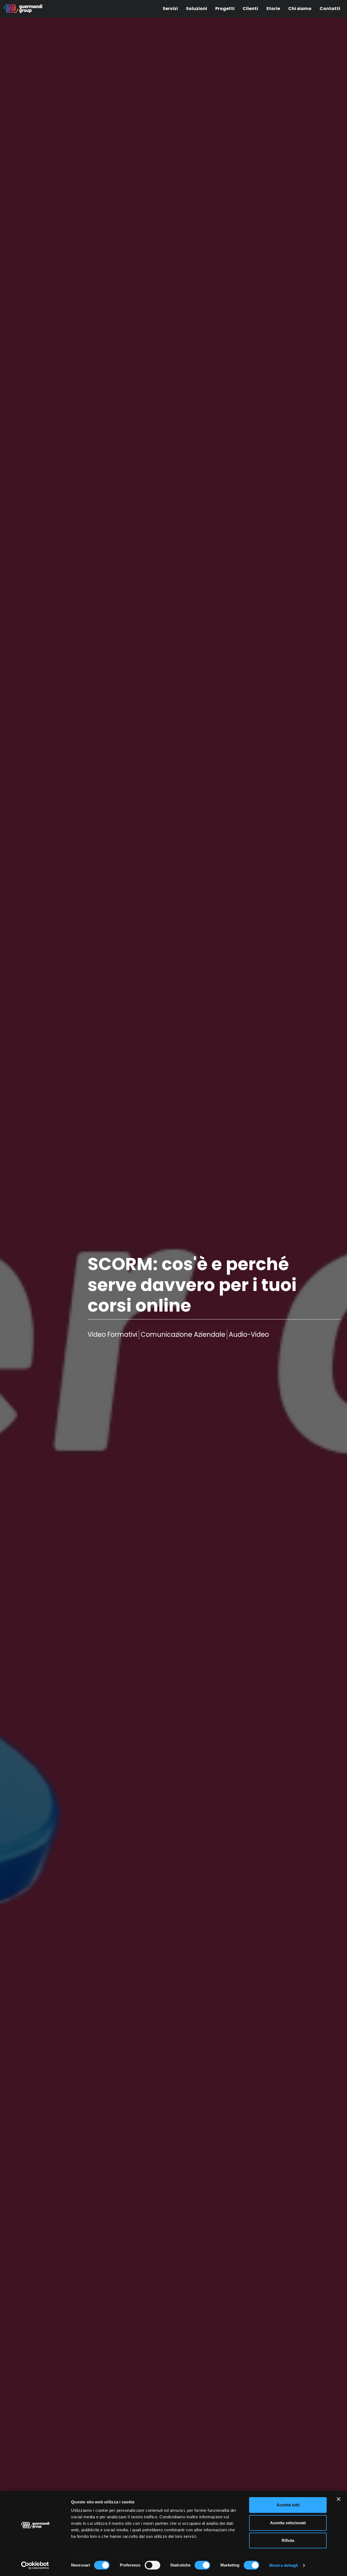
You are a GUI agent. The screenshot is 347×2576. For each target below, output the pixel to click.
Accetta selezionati (288, 2523)
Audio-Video (249, 1334)
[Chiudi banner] (339, 2499)
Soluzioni (197, 9)
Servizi (170, 9)
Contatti (330, 9)
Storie (273, 9)
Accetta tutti (288, 2505)
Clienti (250, 9)
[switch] (152, 2565)
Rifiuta (288, 2540)
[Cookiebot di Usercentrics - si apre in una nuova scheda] (35, 2565)
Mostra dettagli (284, 2565)
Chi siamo (300, 9)
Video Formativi (112, 1334)
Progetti (225, 9)
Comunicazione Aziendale (183, 1334)
